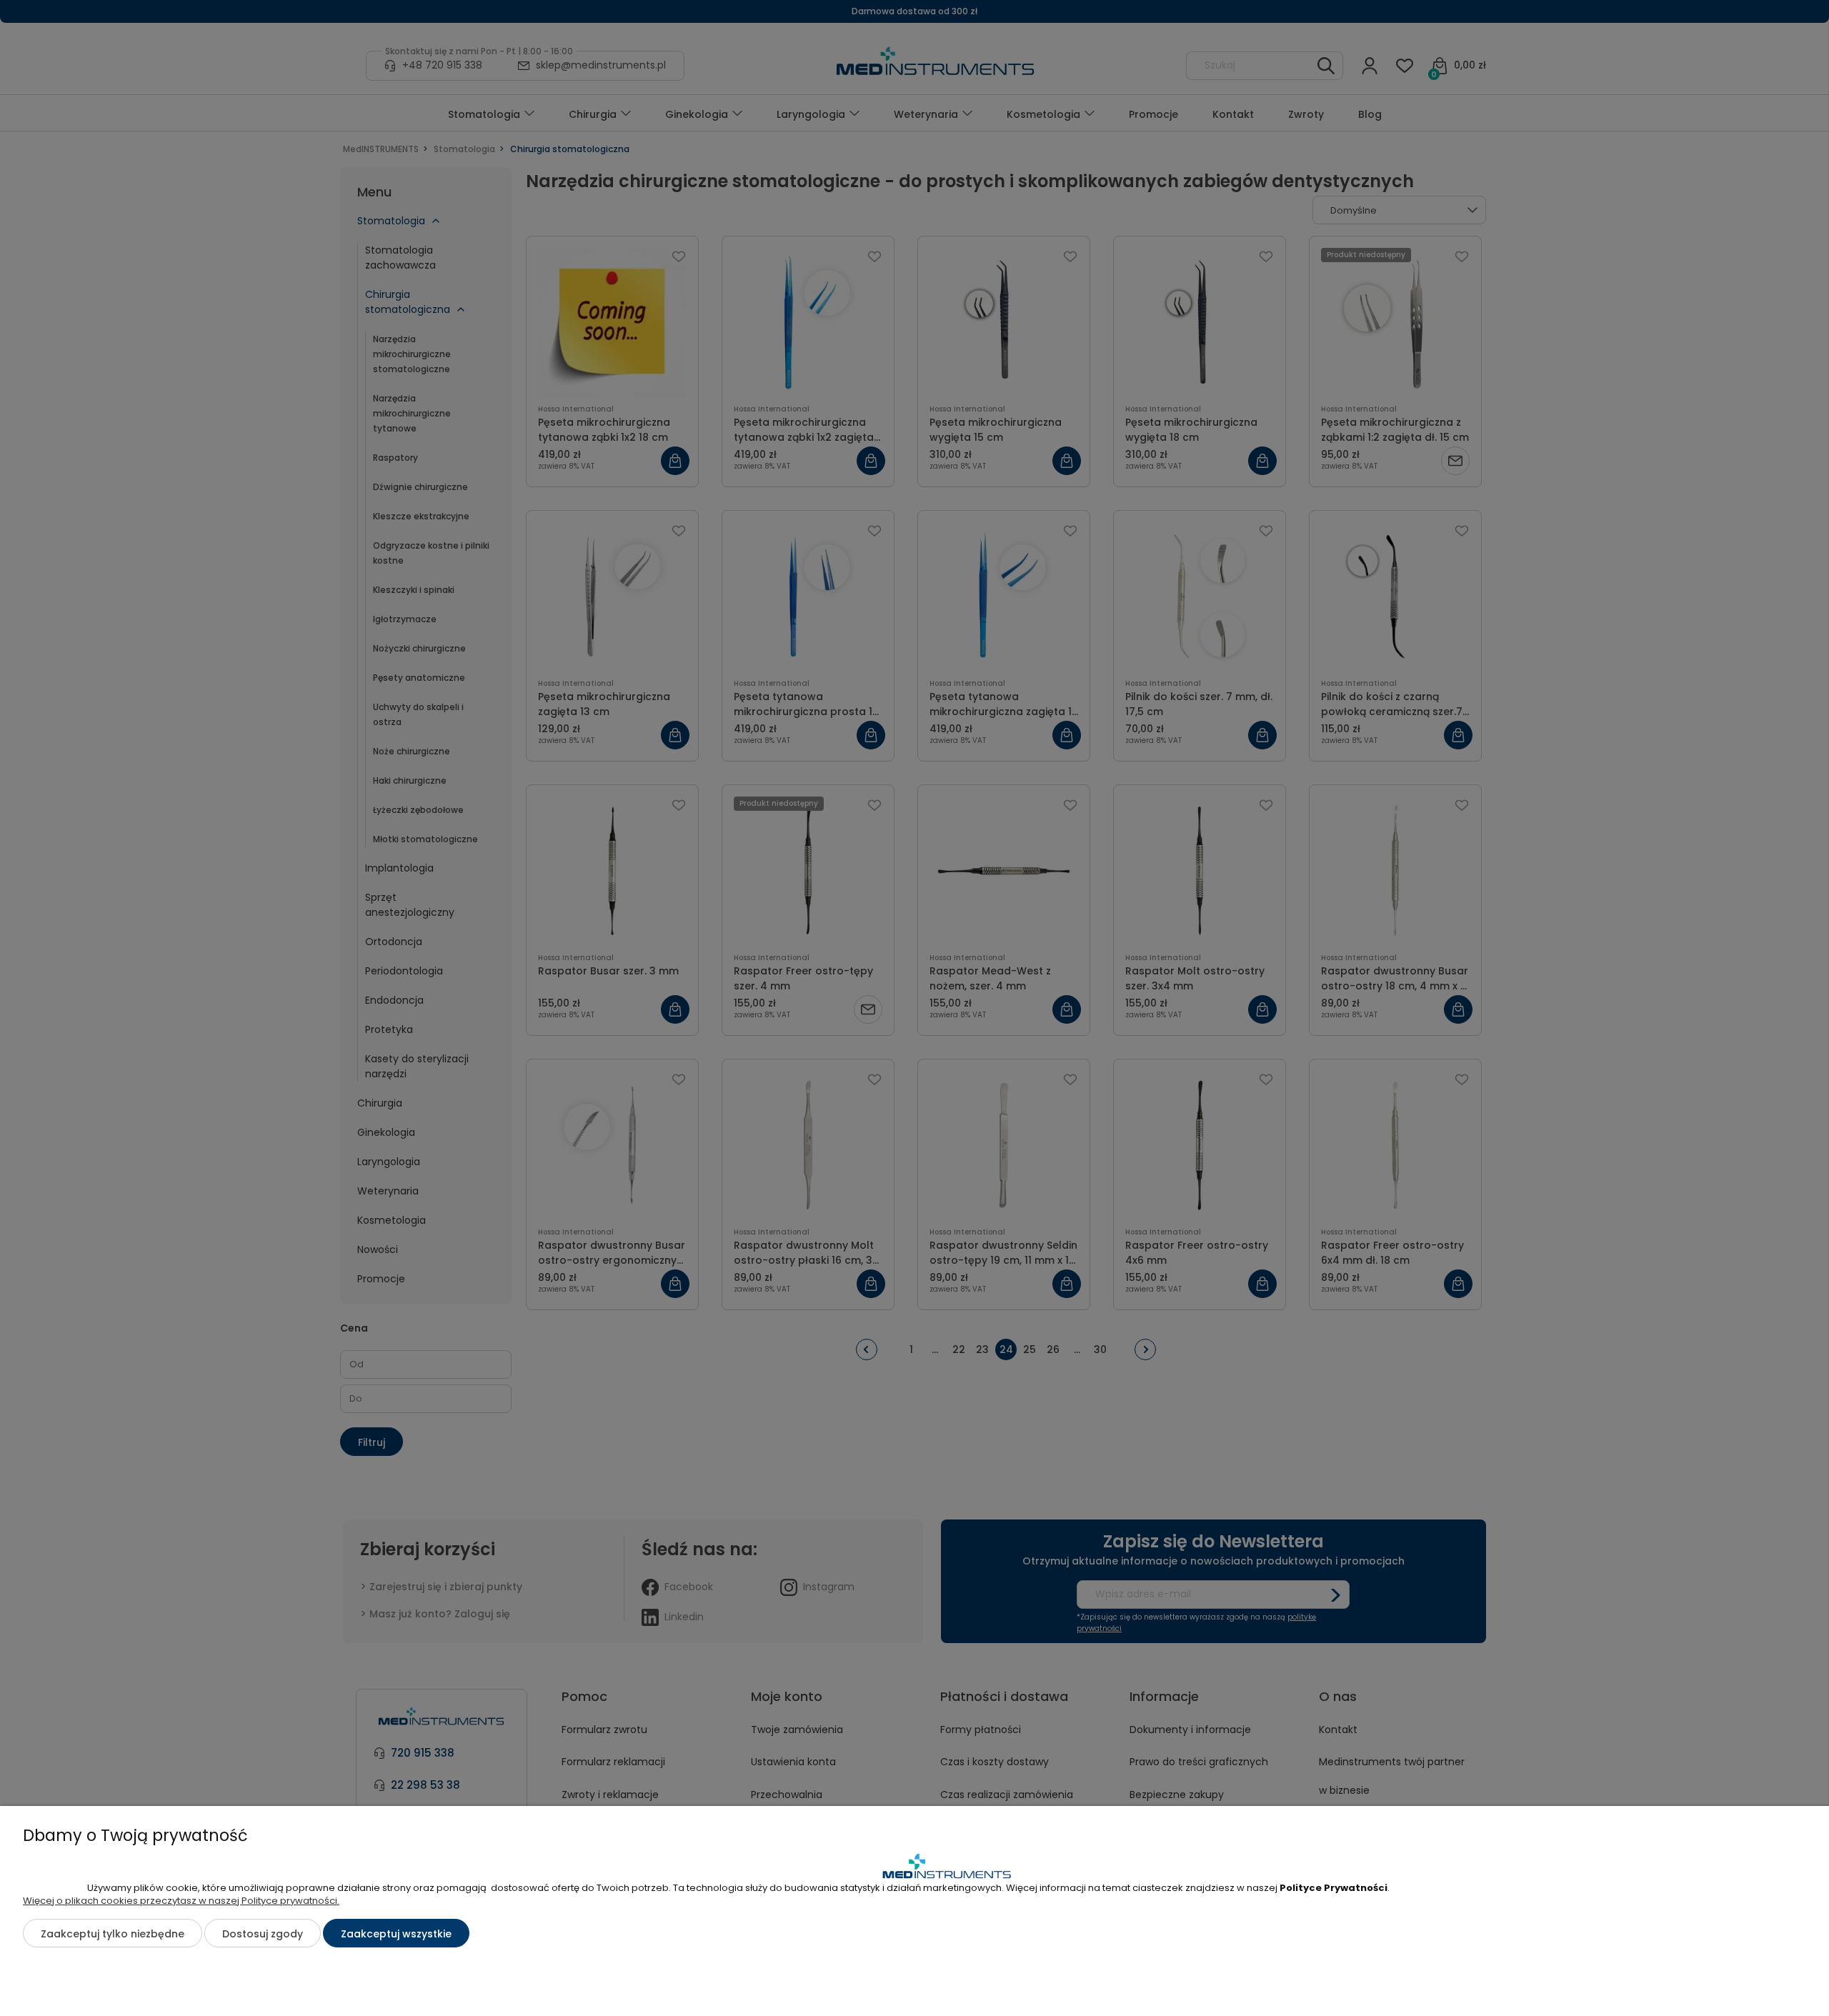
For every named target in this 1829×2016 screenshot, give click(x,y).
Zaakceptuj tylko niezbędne (113, 1934)
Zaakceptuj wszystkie (396, 1934)
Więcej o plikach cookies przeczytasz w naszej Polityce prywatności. (181, 1901)
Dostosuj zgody (263, 1934)
